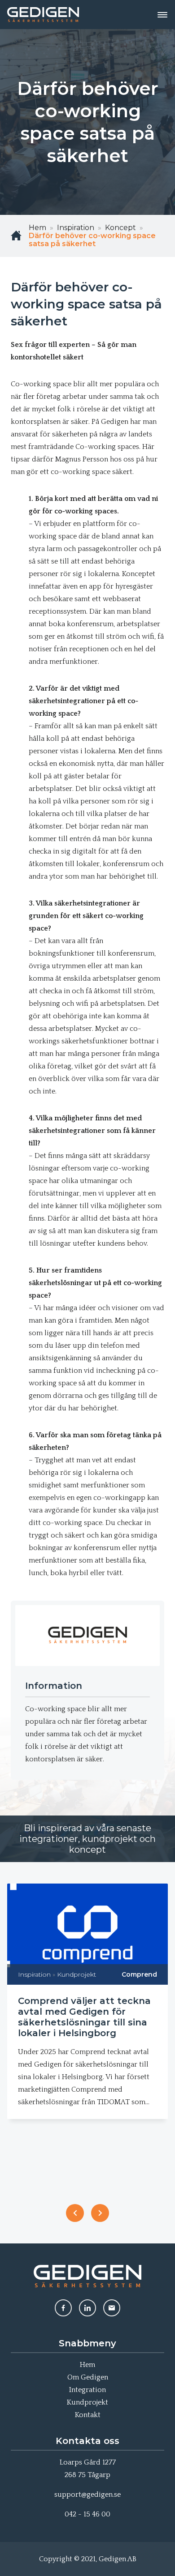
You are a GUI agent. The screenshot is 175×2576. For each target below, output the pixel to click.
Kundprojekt (77, 1974)
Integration (87, 2390)
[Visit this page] (63, 2308)
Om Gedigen (88, 2377)
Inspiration (34, 1974)
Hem (87, 2365)
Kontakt (88, 2415)
